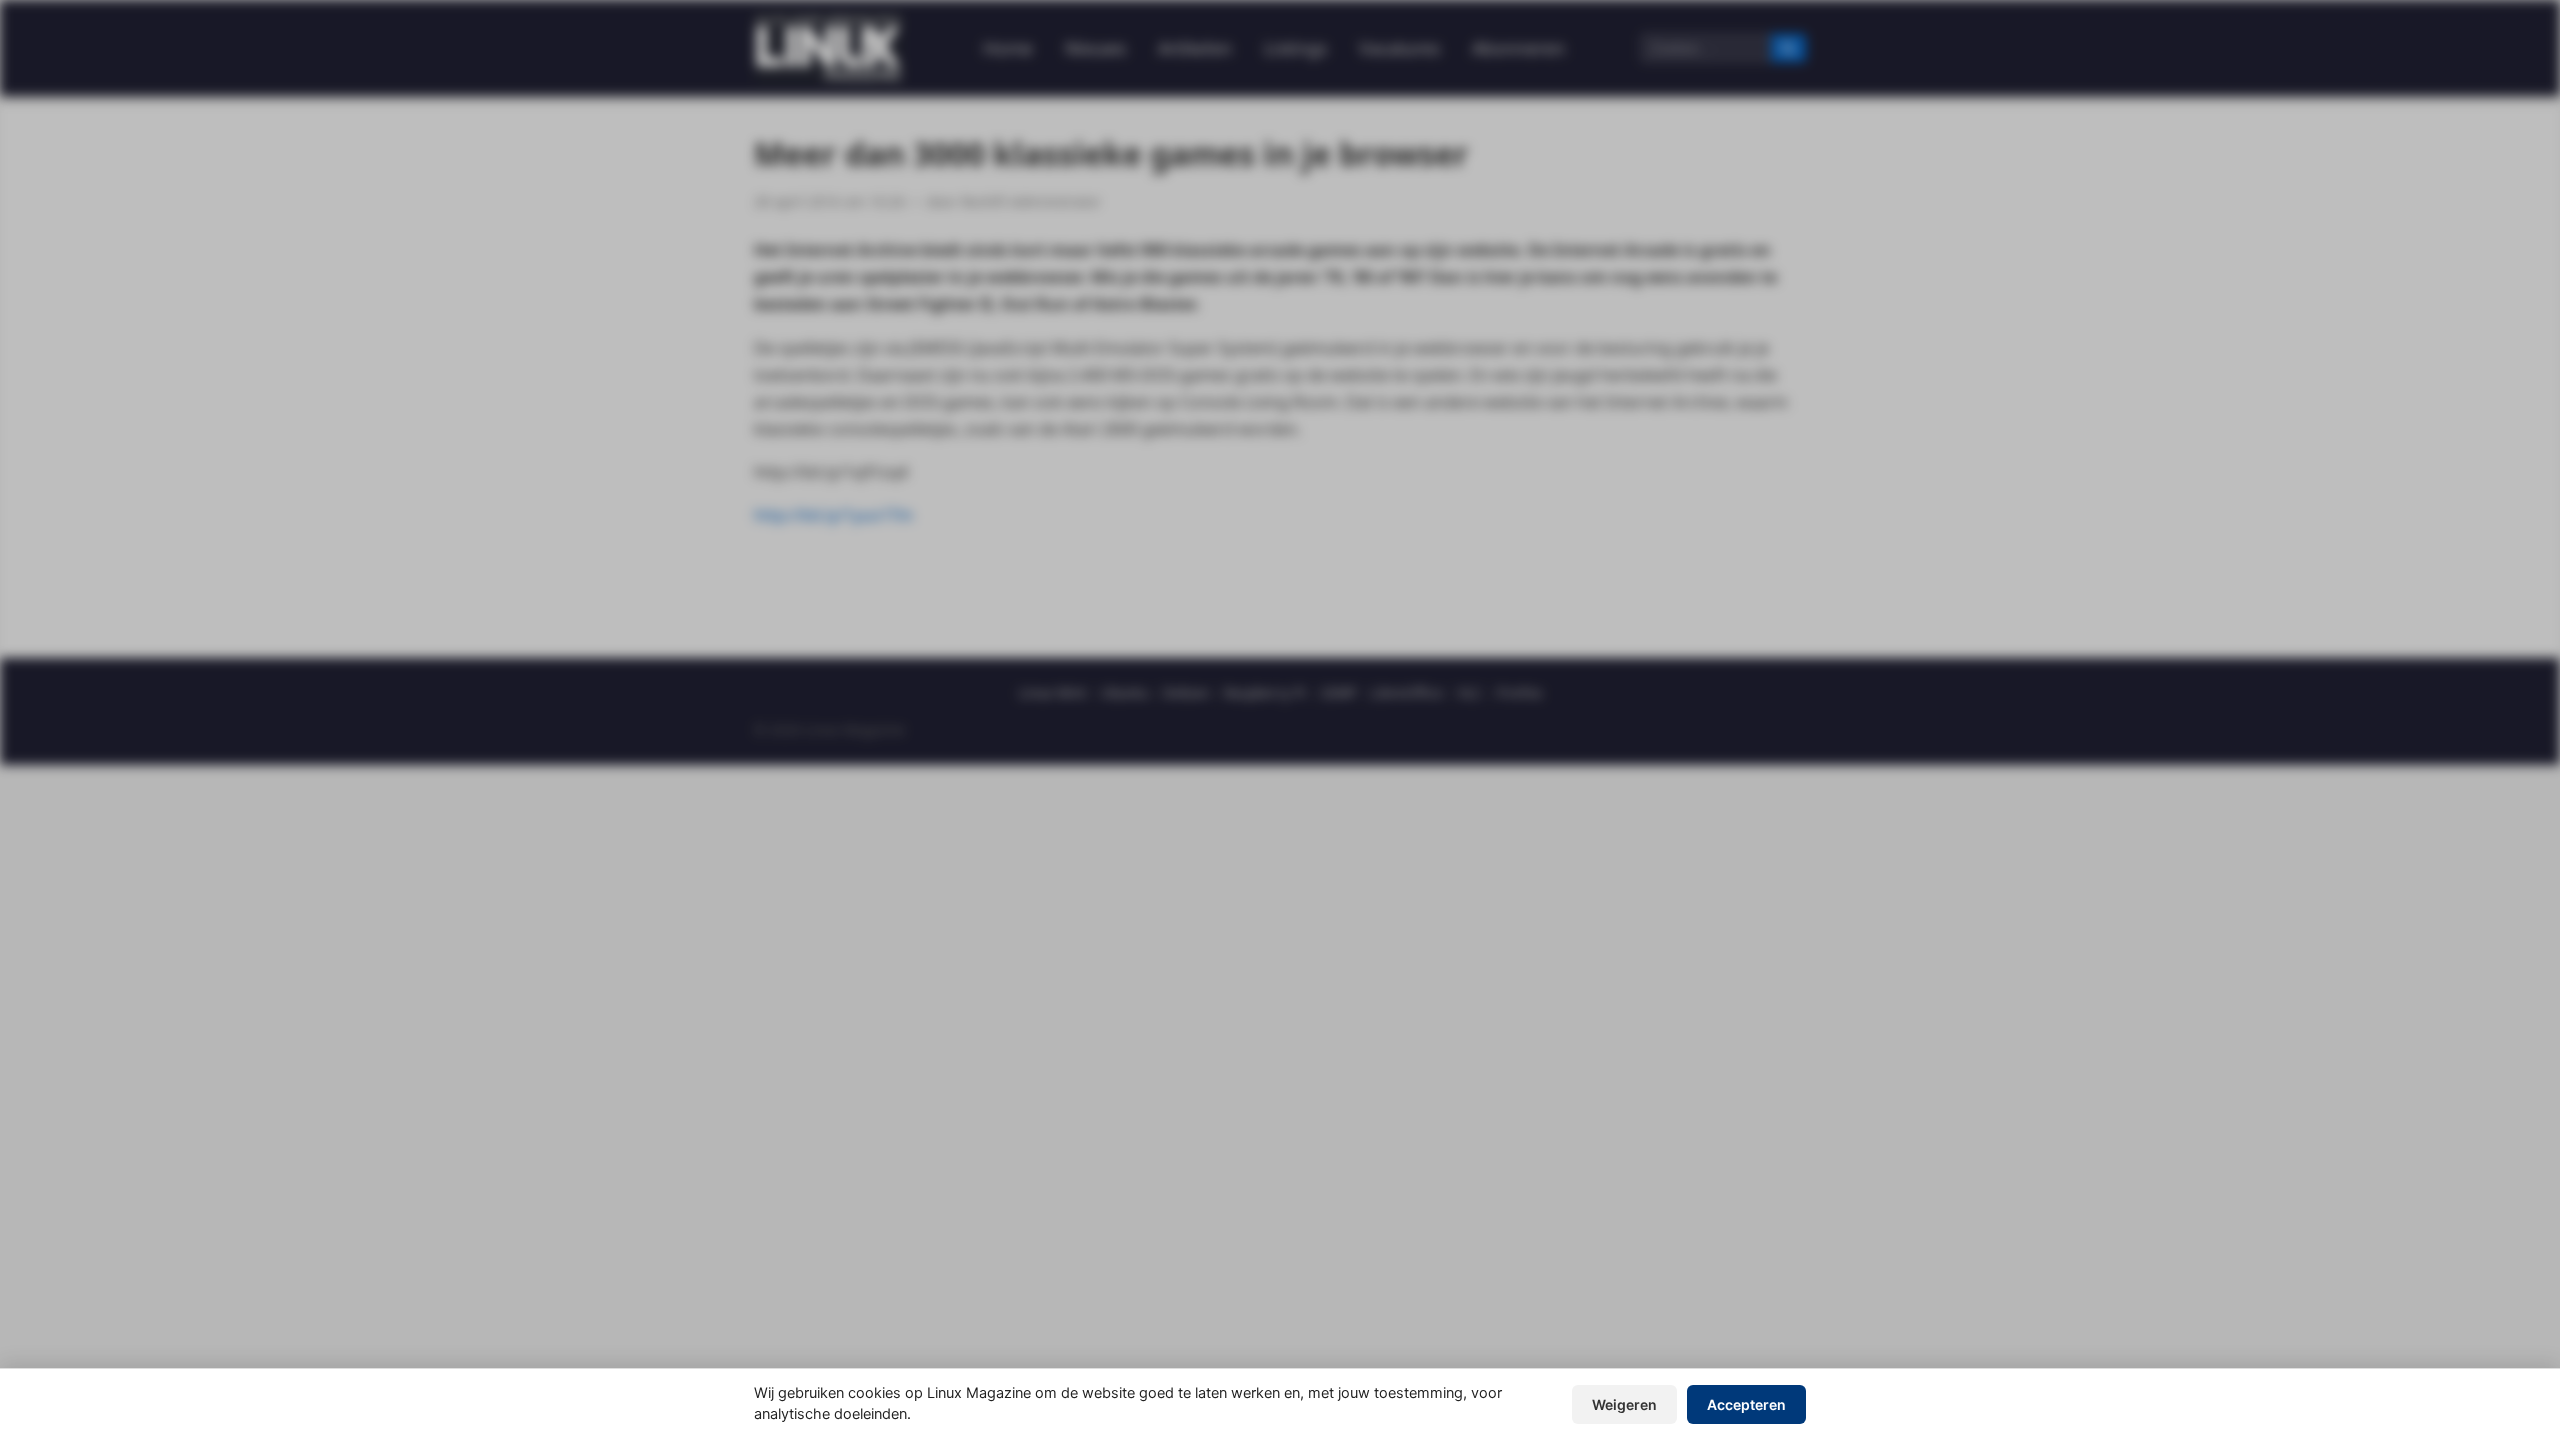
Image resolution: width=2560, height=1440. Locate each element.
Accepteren (1746, 1404)
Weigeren (1624, 1404)
